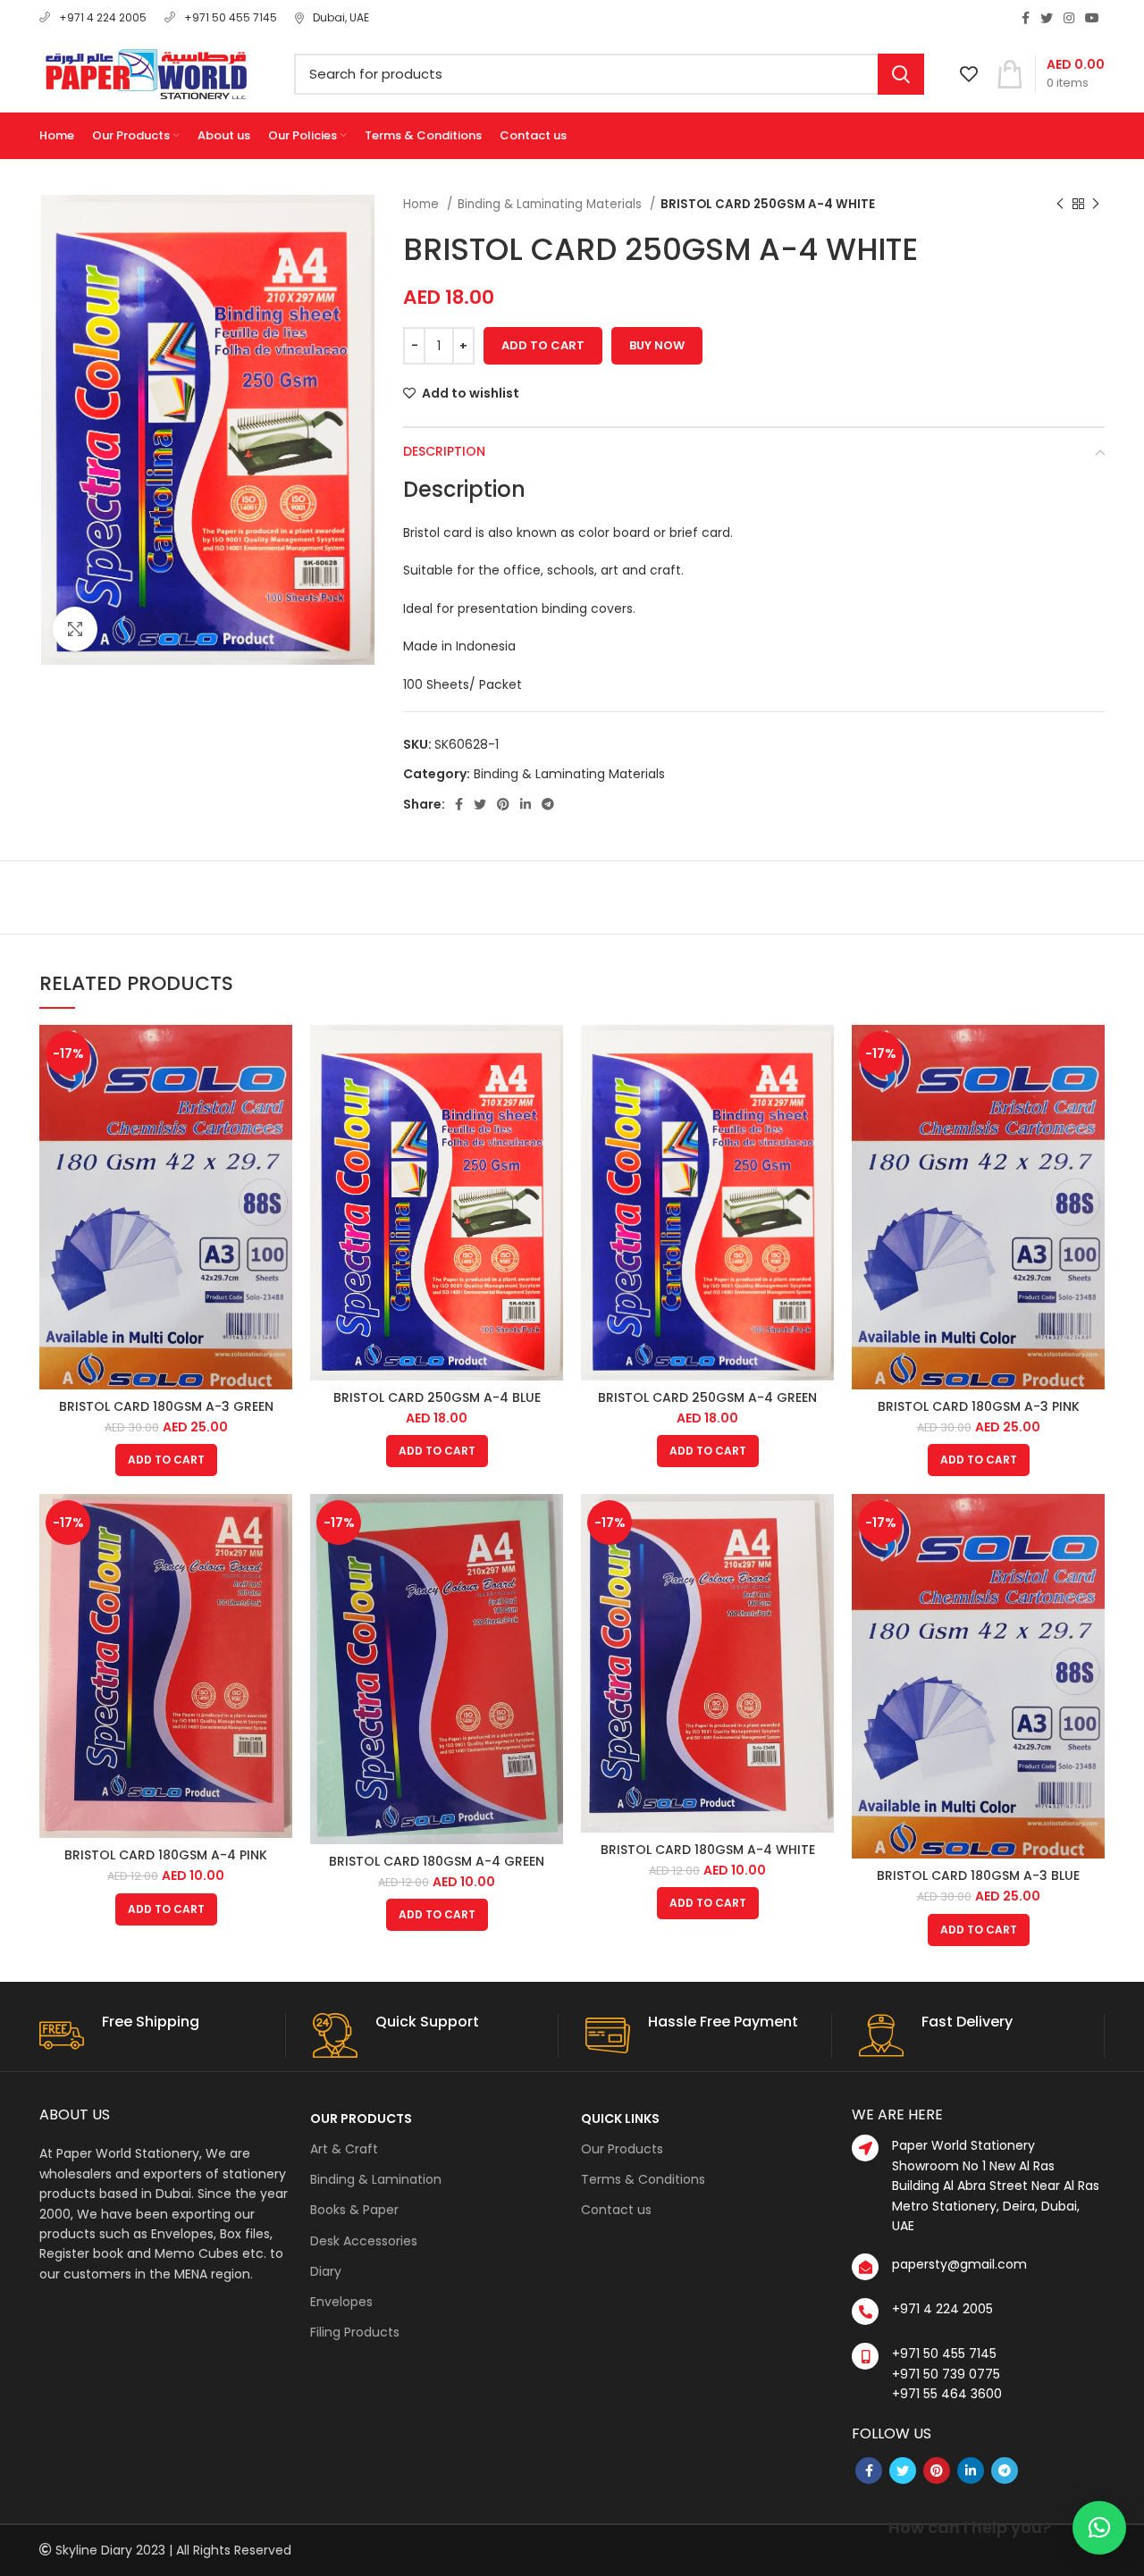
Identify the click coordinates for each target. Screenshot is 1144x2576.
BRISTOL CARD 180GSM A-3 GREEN (166, 1406)
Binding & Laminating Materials (551, 204)
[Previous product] (1060, 205)
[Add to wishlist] (279, 1094)
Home (423, 204)
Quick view (279, 1054)
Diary (326, 2271)
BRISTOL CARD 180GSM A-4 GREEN (437, 1861)
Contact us (616, 2210)
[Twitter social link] (1047, 18)
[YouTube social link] (1092, 18)
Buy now (657, 345)
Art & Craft (344, 2149)
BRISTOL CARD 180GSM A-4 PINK (166, 1855)
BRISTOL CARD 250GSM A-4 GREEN (707, 1397)
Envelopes (341, 2302)
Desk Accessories (364, 2241)
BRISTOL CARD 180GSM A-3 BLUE (978, 1875)
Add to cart (543, 345)
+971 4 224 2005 (103, 17)
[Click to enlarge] (75, 629)
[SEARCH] (901, 74)
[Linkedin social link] (526, 804)
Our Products (622, 2149)
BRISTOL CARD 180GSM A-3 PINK (979, 1406)
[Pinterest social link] (503, 804)
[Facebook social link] (1026, 18)
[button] (1099, 2528)
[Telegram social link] (548, 804)
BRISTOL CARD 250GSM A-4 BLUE (437, 1397)
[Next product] (1096, 205)
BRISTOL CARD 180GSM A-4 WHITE (708, 1850)
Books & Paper (354, 2210)
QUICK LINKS (620, 2119)
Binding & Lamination (376, 2179)
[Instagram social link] (1069, 18)
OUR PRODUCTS (361, 2119)
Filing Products (355, 2332)
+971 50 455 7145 (231, 17)
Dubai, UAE (341, 17)
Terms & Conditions (643, 2179)
